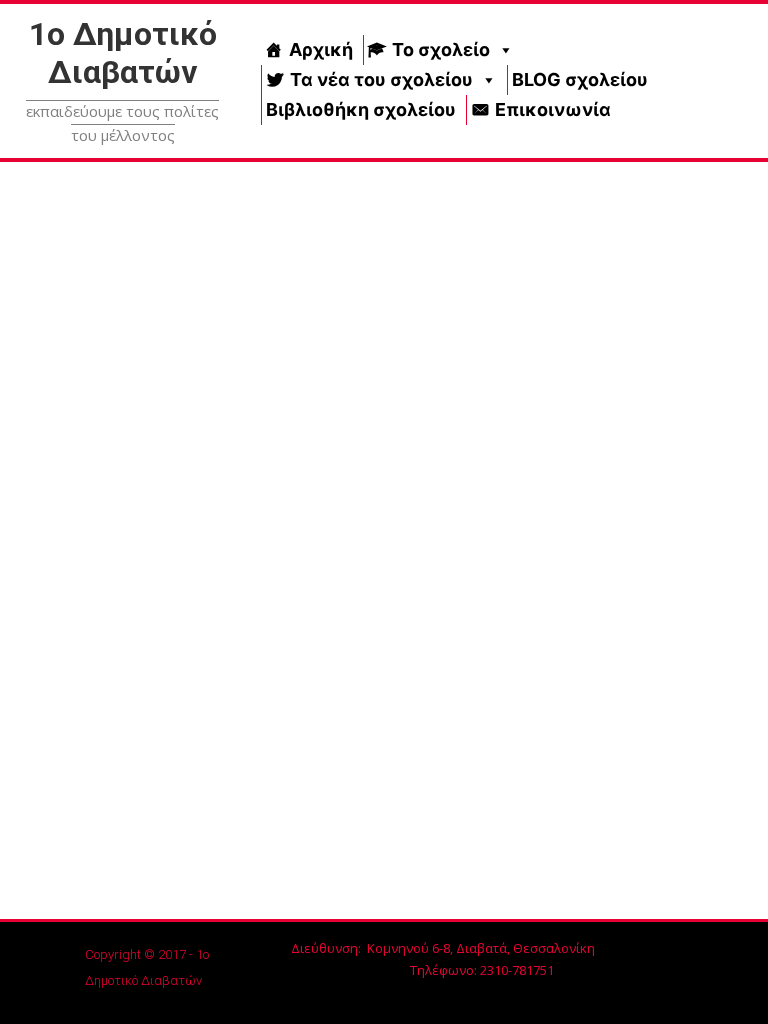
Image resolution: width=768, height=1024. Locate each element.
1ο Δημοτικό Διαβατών (123, 53)
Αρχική (321, 49)
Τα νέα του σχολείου (381, 79)
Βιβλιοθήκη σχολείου (361, 109)
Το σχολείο (441, 49)
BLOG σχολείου (580, 79)
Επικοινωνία (553, 109)
